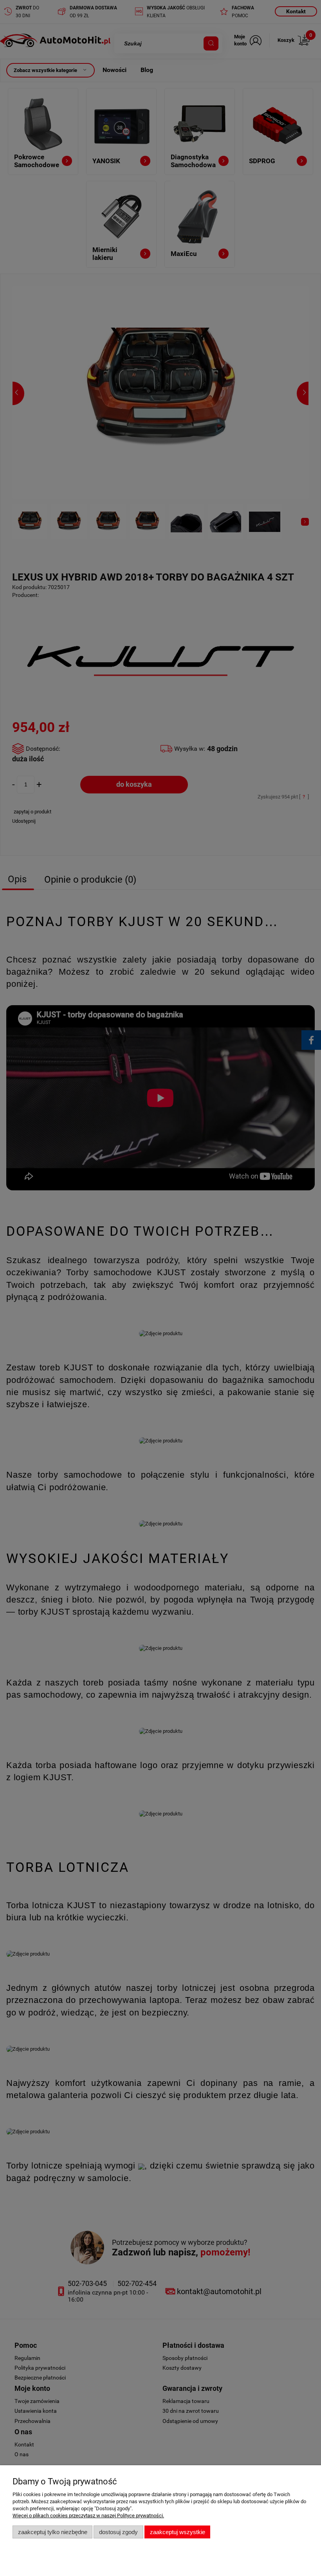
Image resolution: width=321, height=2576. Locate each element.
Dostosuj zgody (118, 2532)
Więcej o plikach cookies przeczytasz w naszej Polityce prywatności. (88, 2516)
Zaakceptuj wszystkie (178, 2532)
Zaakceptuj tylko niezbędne (53, 2532)
